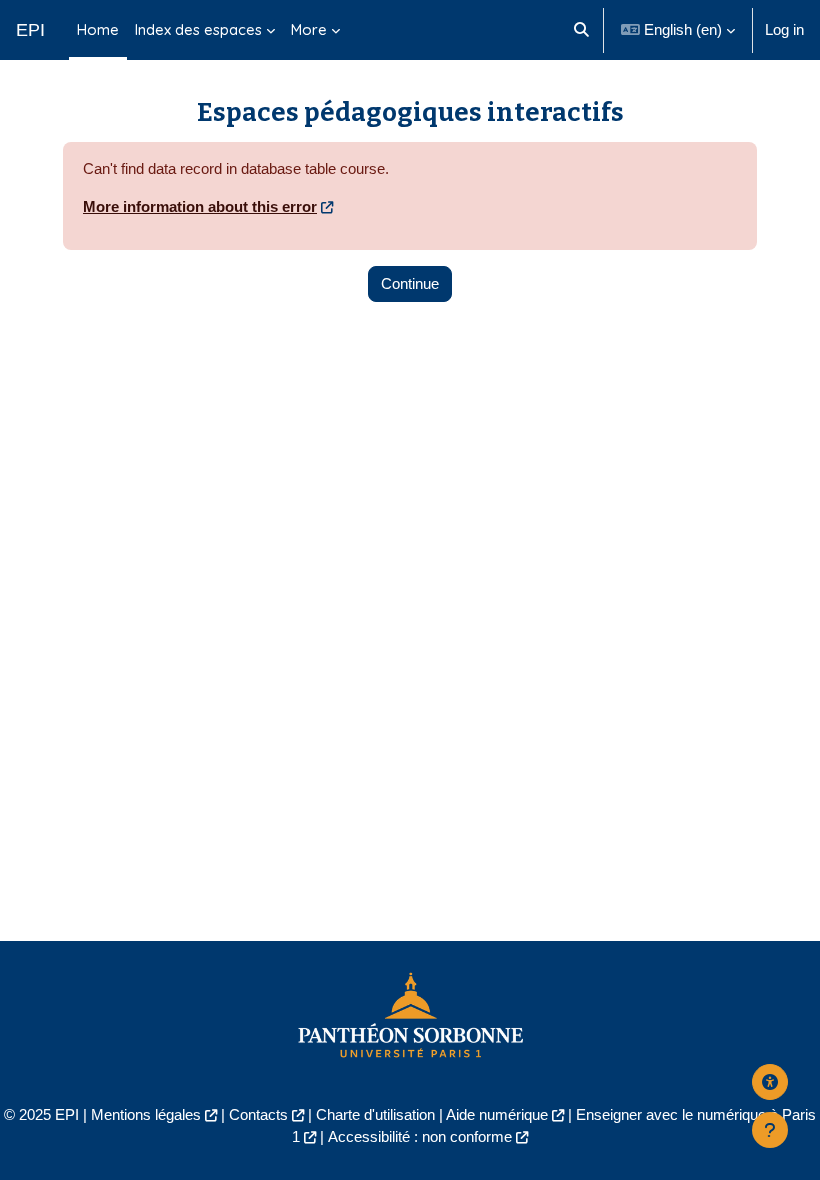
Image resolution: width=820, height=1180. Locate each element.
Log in (784, 30)
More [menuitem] (309, 29)
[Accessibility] (770, 1082)
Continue (410, 284)
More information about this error (200, 207)
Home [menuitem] (98, 29)
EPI (30, 30)
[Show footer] (770, 1130)
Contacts (258, 1115)
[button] (581, 30)
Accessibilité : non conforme (420, 1137)
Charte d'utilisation (375, 1115)
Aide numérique (497, 1115)
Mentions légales (146, 1115)
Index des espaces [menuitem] (198, 29)
